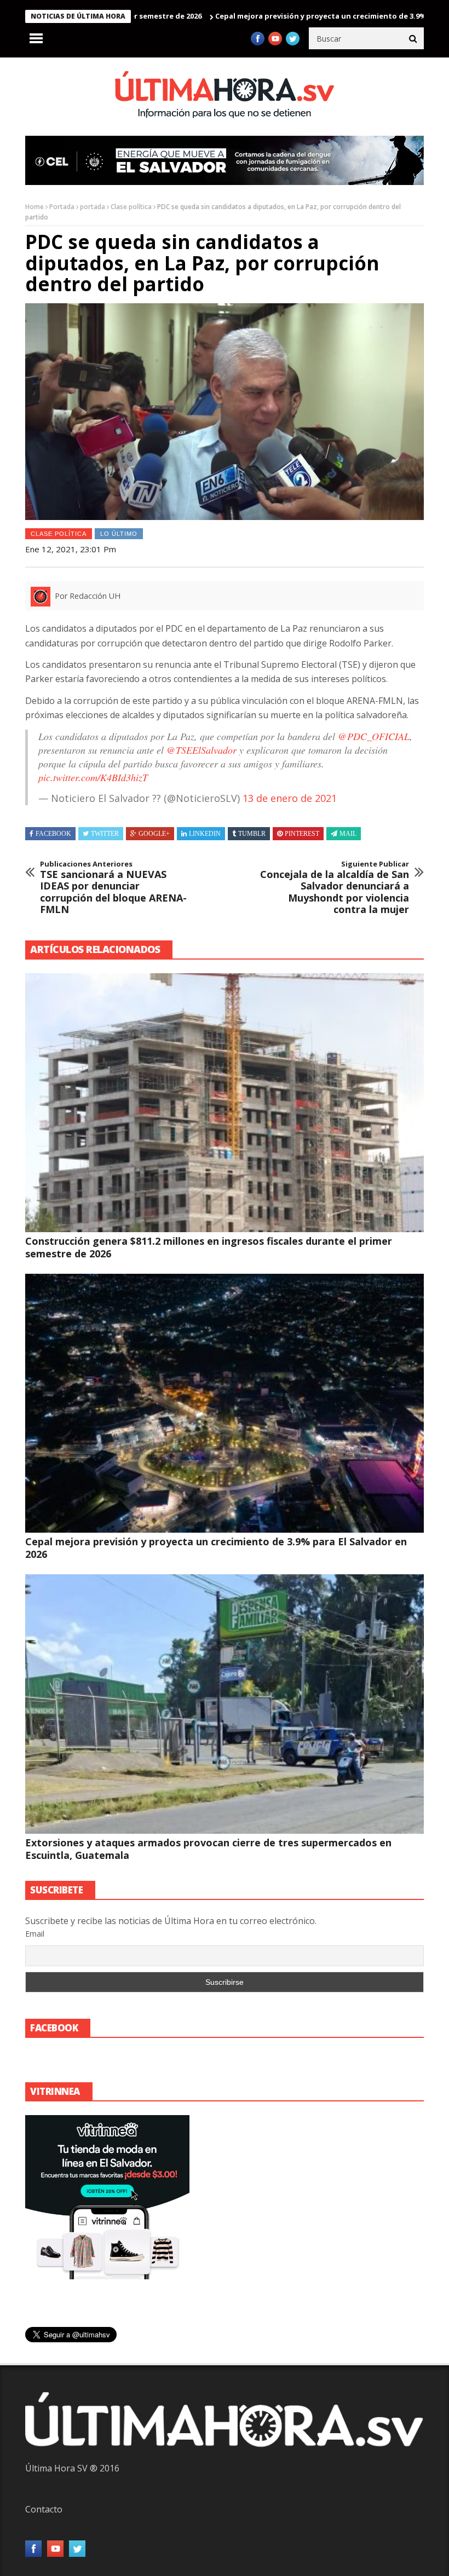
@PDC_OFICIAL (374, 736)
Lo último (119, 534)
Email (35, 1934)
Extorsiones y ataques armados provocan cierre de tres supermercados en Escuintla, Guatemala (208, 1849)
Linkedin (205, 834)
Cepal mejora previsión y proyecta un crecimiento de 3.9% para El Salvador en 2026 (292, 16)
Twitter (105, 834)
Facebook (53, 834)
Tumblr (252, 834)
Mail (348, 834)
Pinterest (302, 834)
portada (93, 207)
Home (34, 207)
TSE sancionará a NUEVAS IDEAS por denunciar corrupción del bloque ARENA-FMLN (113, 888)
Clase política (131, 207)
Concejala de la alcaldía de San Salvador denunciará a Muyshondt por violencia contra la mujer (335, 888)
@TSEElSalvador (202, 750)
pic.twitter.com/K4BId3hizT (93, 777)
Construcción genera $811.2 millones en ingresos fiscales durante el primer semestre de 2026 (209, 1247)
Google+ (154, 834)
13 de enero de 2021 (290, 798)
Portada (62, 207)
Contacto (44, 2509)
